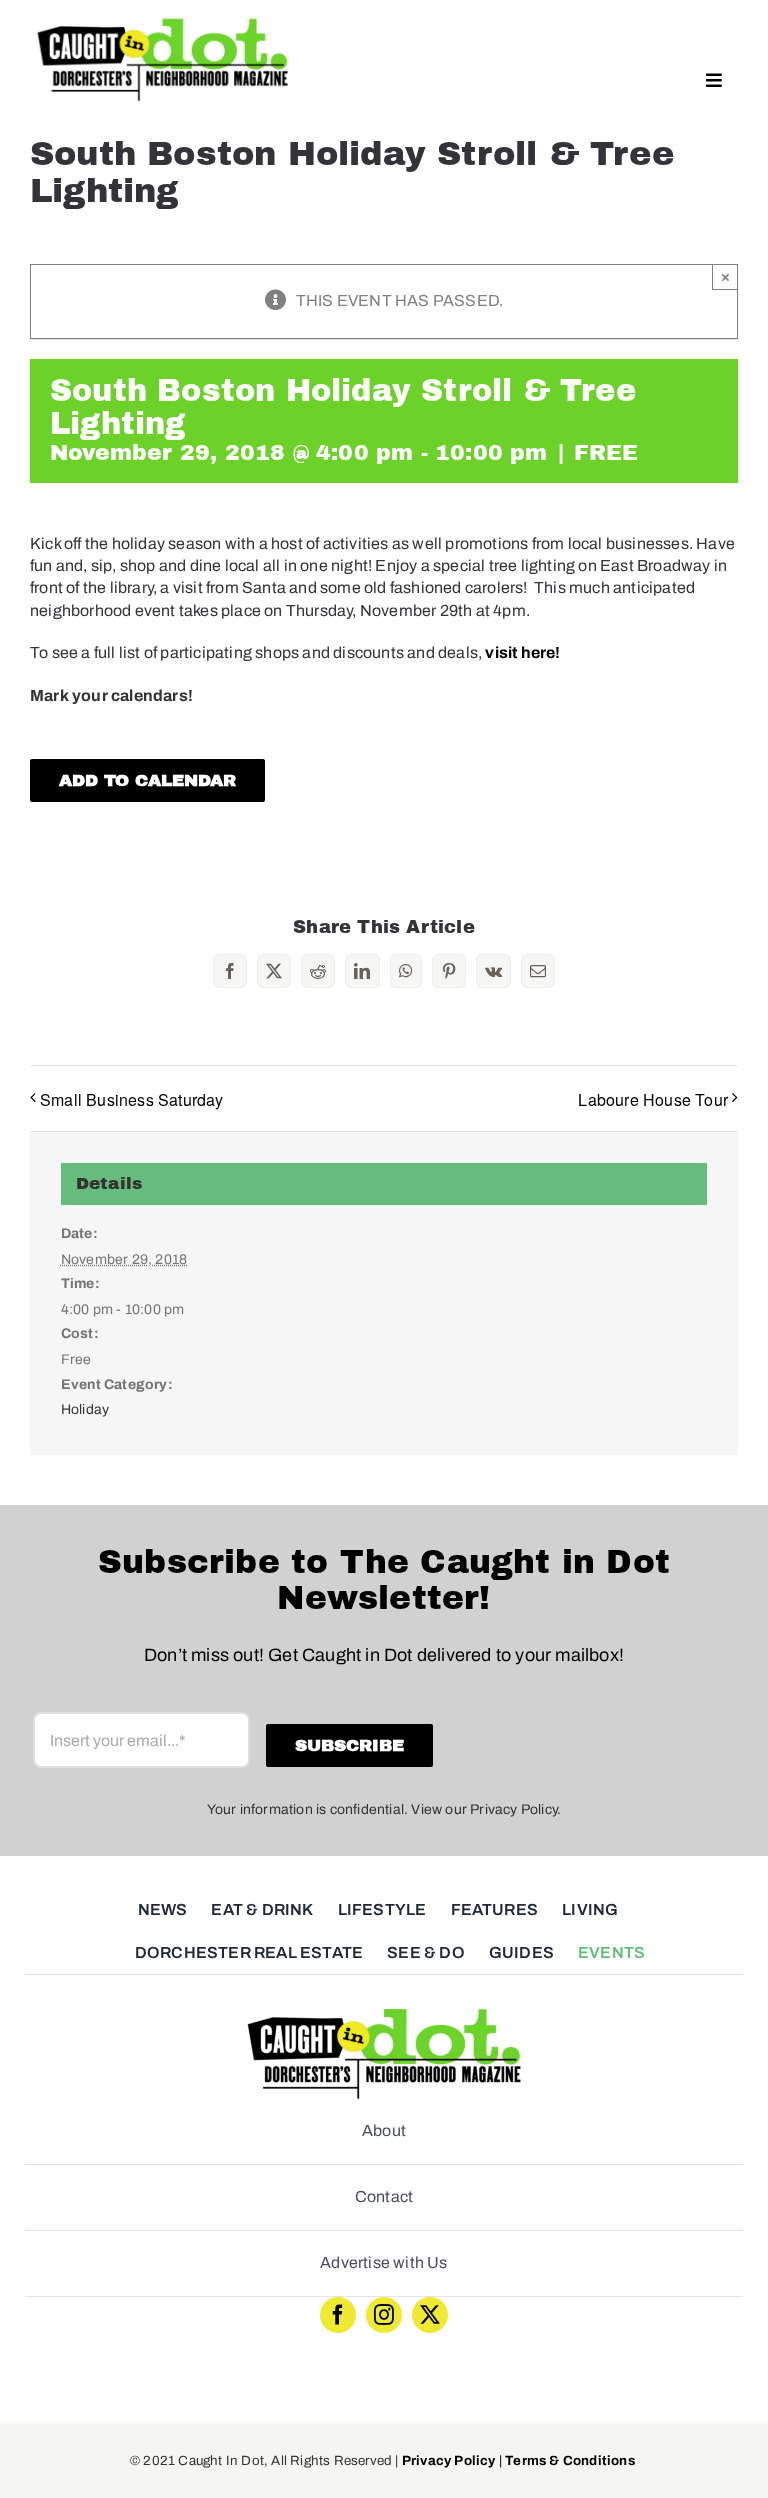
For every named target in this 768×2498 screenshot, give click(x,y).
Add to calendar (147, 780)
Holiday (85, 1409)
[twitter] (430, 2315)
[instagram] (384, 2315)
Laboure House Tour (653, 1099)
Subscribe (349, 1745)
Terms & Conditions (570, 2460)
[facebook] (338, 2315)
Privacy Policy (449, 2460)
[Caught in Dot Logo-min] (162, 22)
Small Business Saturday (132, 1099)
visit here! (524, 652)
